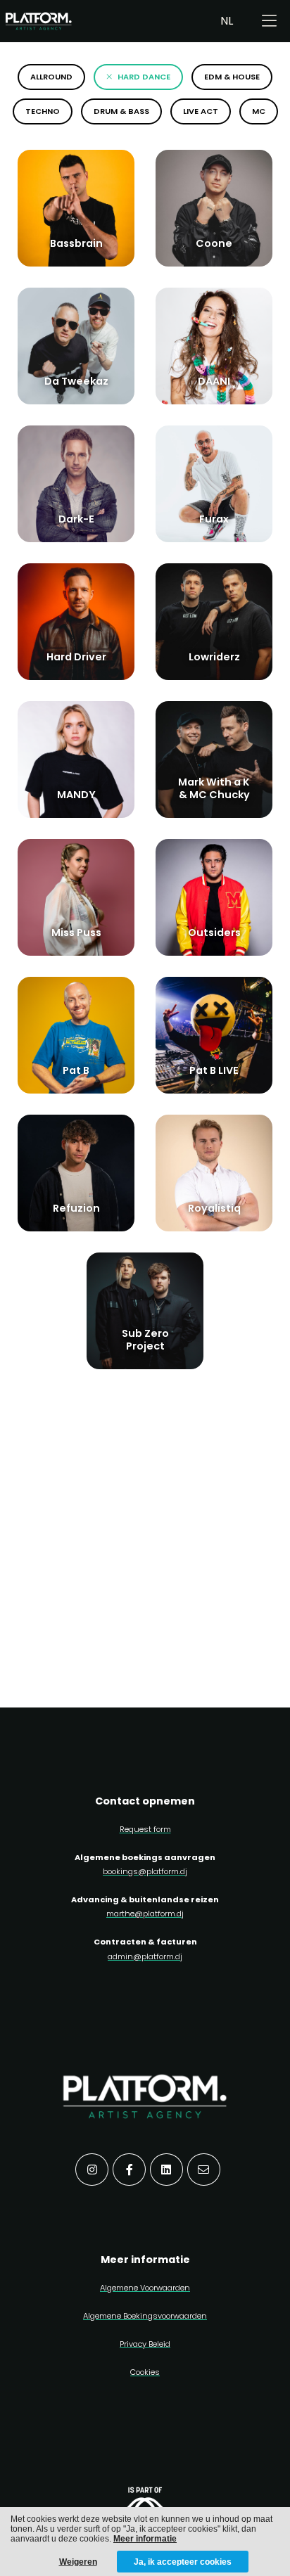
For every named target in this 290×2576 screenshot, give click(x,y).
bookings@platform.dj (145, 1871)
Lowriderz (214, 657)
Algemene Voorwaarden (145, 2288)
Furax (214, 519)
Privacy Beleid (145, 2344)
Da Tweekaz (76, 381)
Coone (214, 243)
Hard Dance (144, 77)
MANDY (76, 795)
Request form (145, 1829)
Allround (51, 77)
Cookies (145, 2372)
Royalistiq (214, 1208)
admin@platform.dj (145, 1956)
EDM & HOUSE (232, 77)
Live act (201, 111)
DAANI (214, 381)
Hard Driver (76, 657)
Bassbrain (76, 243)
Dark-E (76, 519)
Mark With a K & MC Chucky (214, 788)
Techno (43, 111)
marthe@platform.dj (145, 1914)
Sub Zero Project (145, 1339)
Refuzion (76, 1208)
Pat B (76, 1070)
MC (259, 111)
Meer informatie (145, 2539)
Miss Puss (76, 933)
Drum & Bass (121, 111)
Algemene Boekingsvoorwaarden (145, 2316)
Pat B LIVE (214, 1070)
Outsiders (214, 933)
